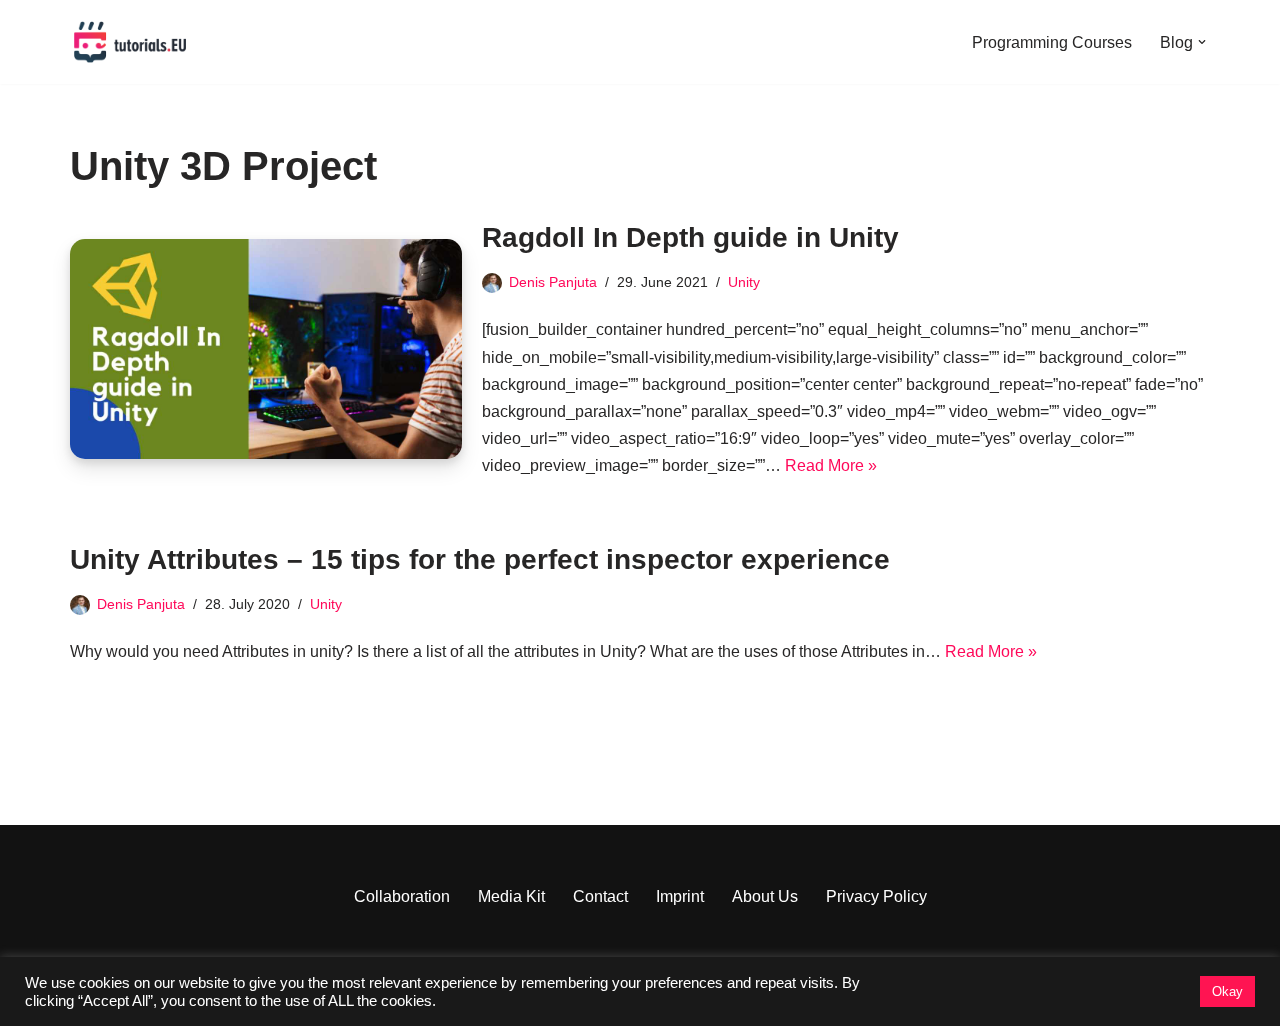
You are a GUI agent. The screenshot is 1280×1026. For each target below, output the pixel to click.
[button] (1202, 42)
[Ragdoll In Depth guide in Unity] (266, 349)
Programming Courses (1052, 42)
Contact (600, 896)
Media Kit (511, 896)
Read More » (831, 465)
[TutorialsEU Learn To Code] (130, 42)
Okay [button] (1227, 991)
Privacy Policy (876, 896)
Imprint (680, 896)
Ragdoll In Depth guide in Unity (690, 237)
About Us (765, 896)
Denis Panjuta (553, 282)
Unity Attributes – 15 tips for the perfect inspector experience (480, 559)
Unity (744, 282)
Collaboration (402, 896)
